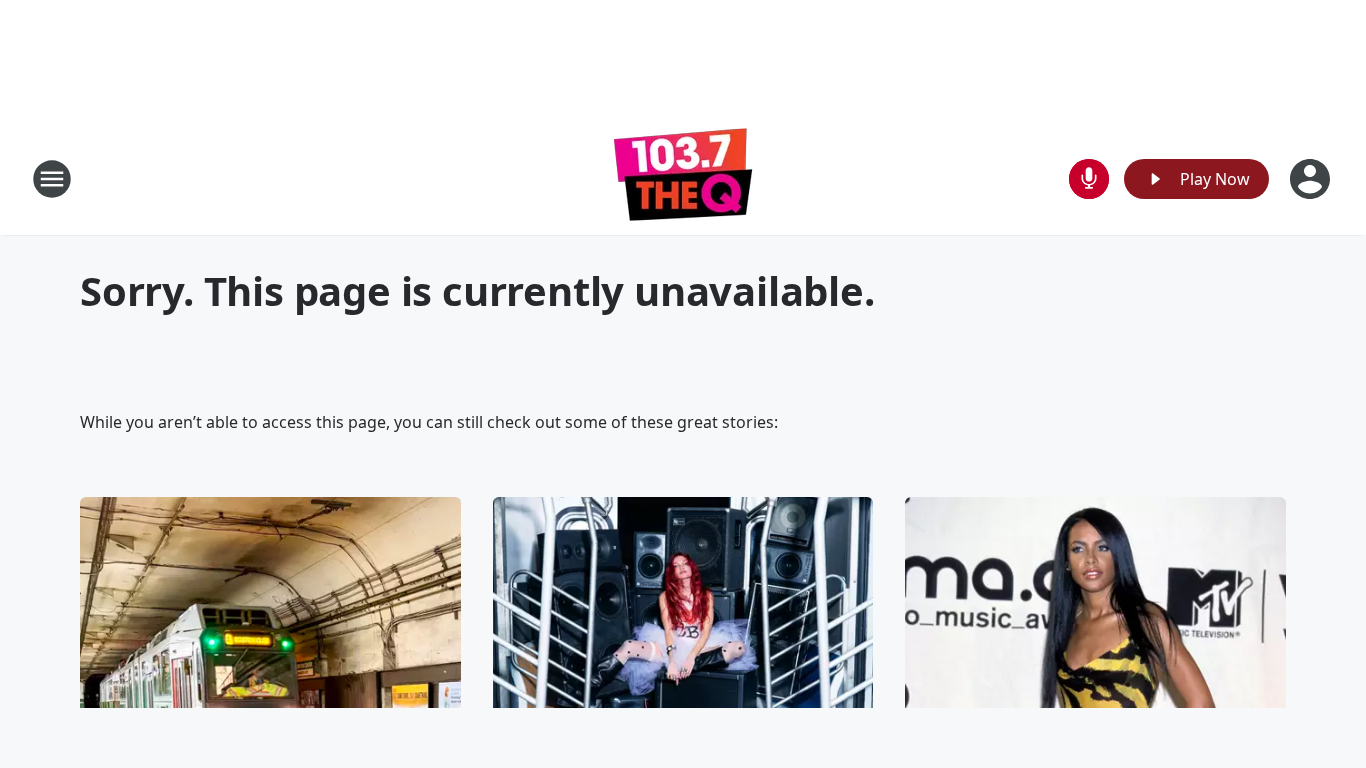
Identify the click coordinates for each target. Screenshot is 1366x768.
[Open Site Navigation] (52, 179)
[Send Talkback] (1089, 179)
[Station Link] (683, 178)
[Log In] (1312, 179)
